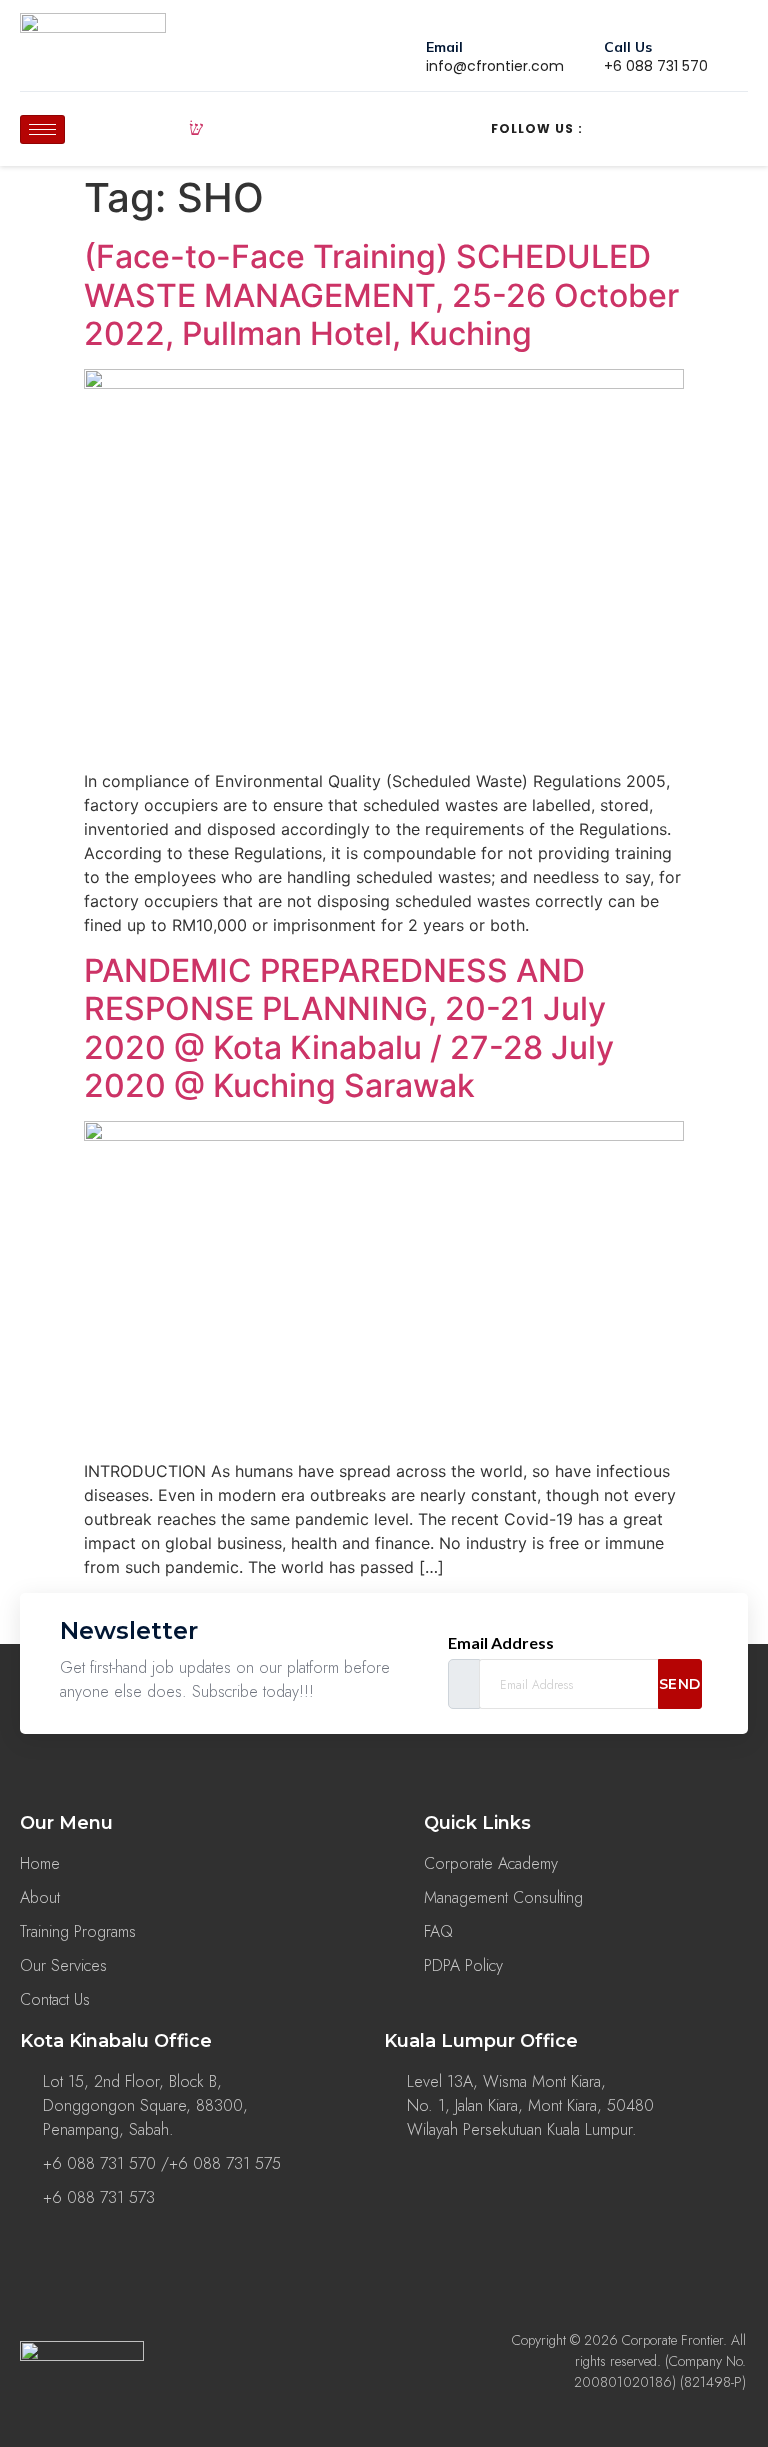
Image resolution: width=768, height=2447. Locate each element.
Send (680, 1684)
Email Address (501, 1643)
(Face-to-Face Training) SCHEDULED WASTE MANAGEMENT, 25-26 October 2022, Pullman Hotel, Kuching (381, 295)
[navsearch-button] (196, 129)
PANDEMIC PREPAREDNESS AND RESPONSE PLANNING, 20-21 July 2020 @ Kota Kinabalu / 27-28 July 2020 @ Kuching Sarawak (349, 1028)
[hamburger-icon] (42, 129)
